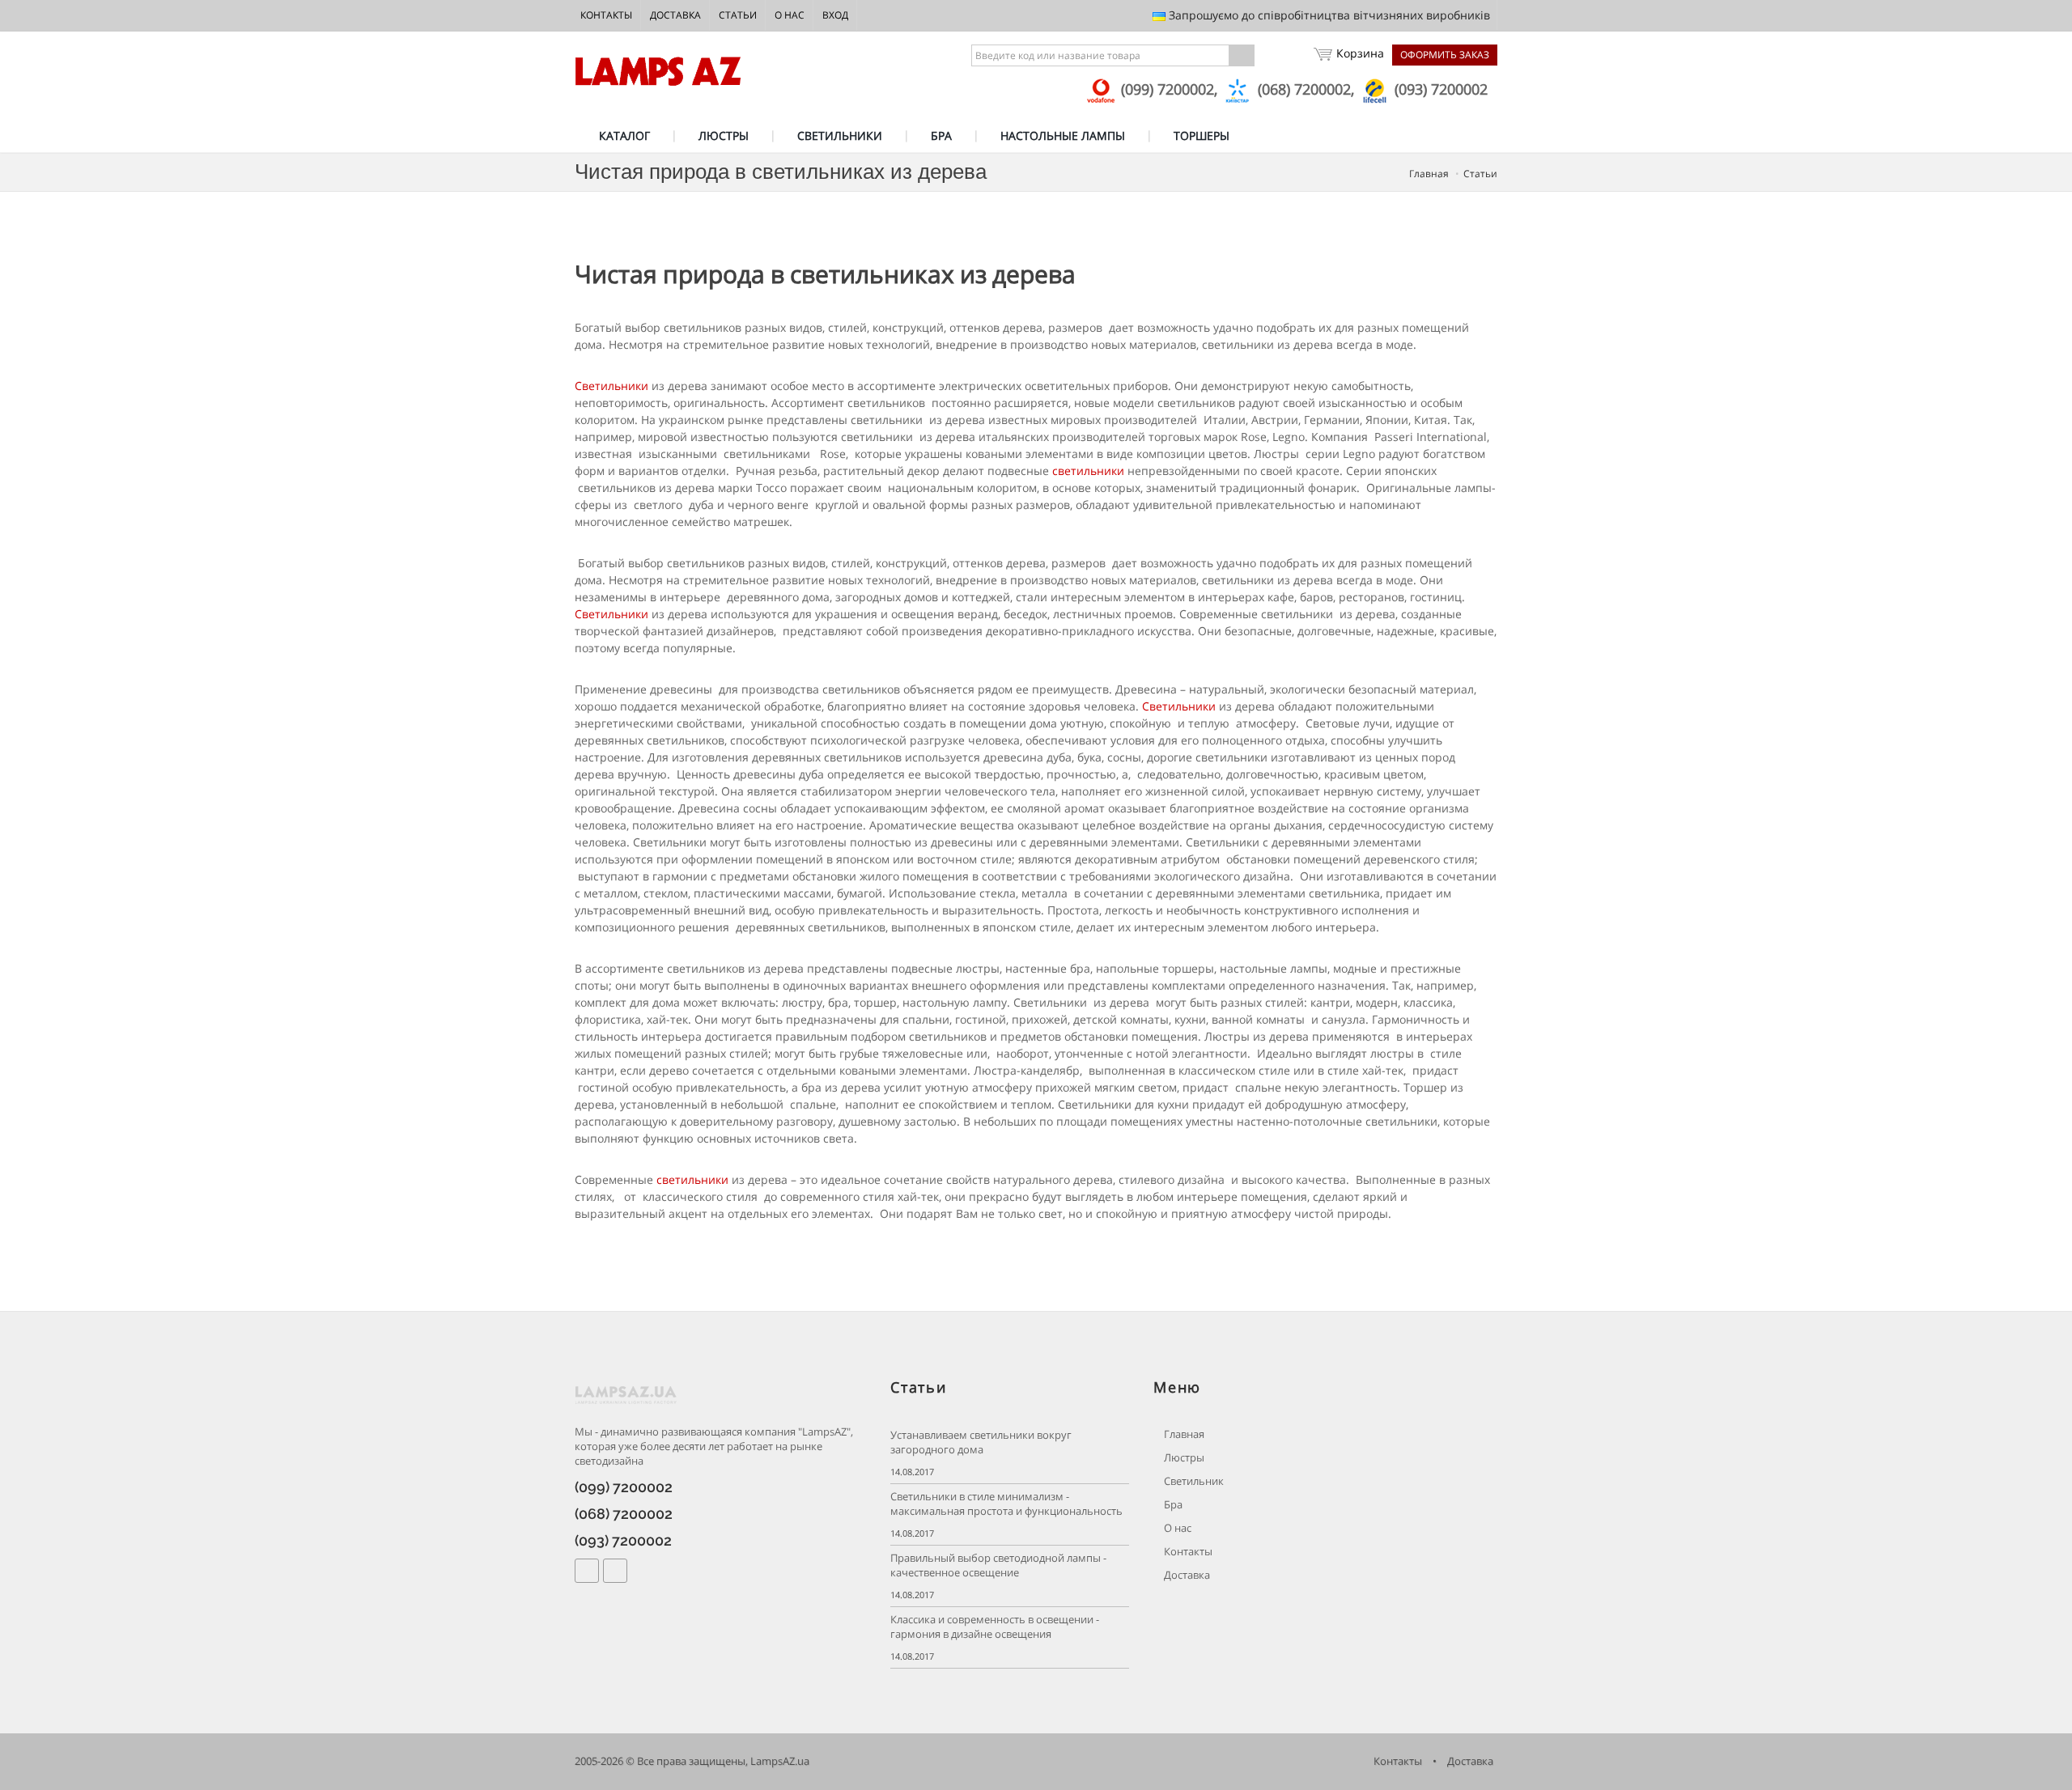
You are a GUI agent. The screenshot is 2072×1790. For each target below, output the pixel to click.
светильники (1088, 471)
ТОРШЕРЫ (1202, 136)
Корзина (1360, 53)
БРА (941, 136)
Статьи (738, 15)
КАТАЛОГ (624, 136)
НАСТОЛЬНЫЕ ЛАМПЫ (1063, 136)
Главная (1429, 174)
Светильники (611, 386)
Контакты (606, 15)
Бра (1172, 1505)
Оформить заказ (1445, 55)
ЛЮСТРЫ (724, 136)
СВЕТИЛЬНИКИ (840, 136)
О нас (790, 15)
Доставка (675, 15)
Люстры (1183, 1458)
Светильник (1193, 1481)
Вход (835, 15)
